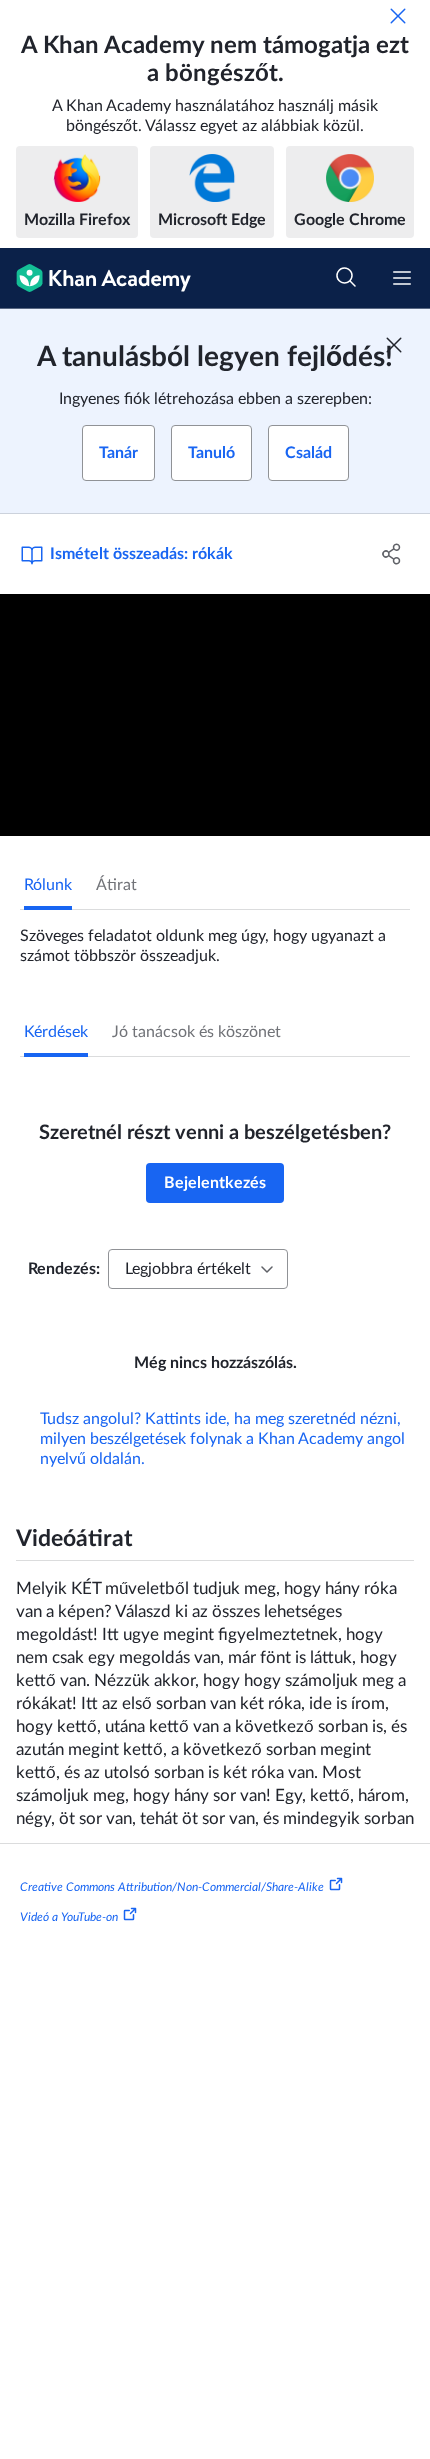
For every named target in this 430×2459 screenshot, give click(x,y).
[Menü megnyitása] (402, 278)
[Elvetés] (398, 16)
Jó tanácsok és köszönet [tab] (196, 1032)
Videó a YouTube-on (69, 1917)
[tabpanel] (215, 938)
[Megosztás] (392, 554)
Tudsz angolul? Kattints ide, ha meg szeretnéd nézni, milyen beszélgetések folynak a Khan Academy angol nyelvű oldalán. (222, 1439)
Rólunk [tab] (48, 885)
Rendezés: (64, 1269)
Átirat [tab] (116, 885)
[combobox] (198, 1269)
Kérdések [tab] (56, 1032)
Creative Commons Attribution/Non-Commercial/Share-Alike (172, 1887)
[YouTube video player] (215, 715)
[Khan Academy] (95, 278)
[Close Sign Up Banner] (394, 345)
